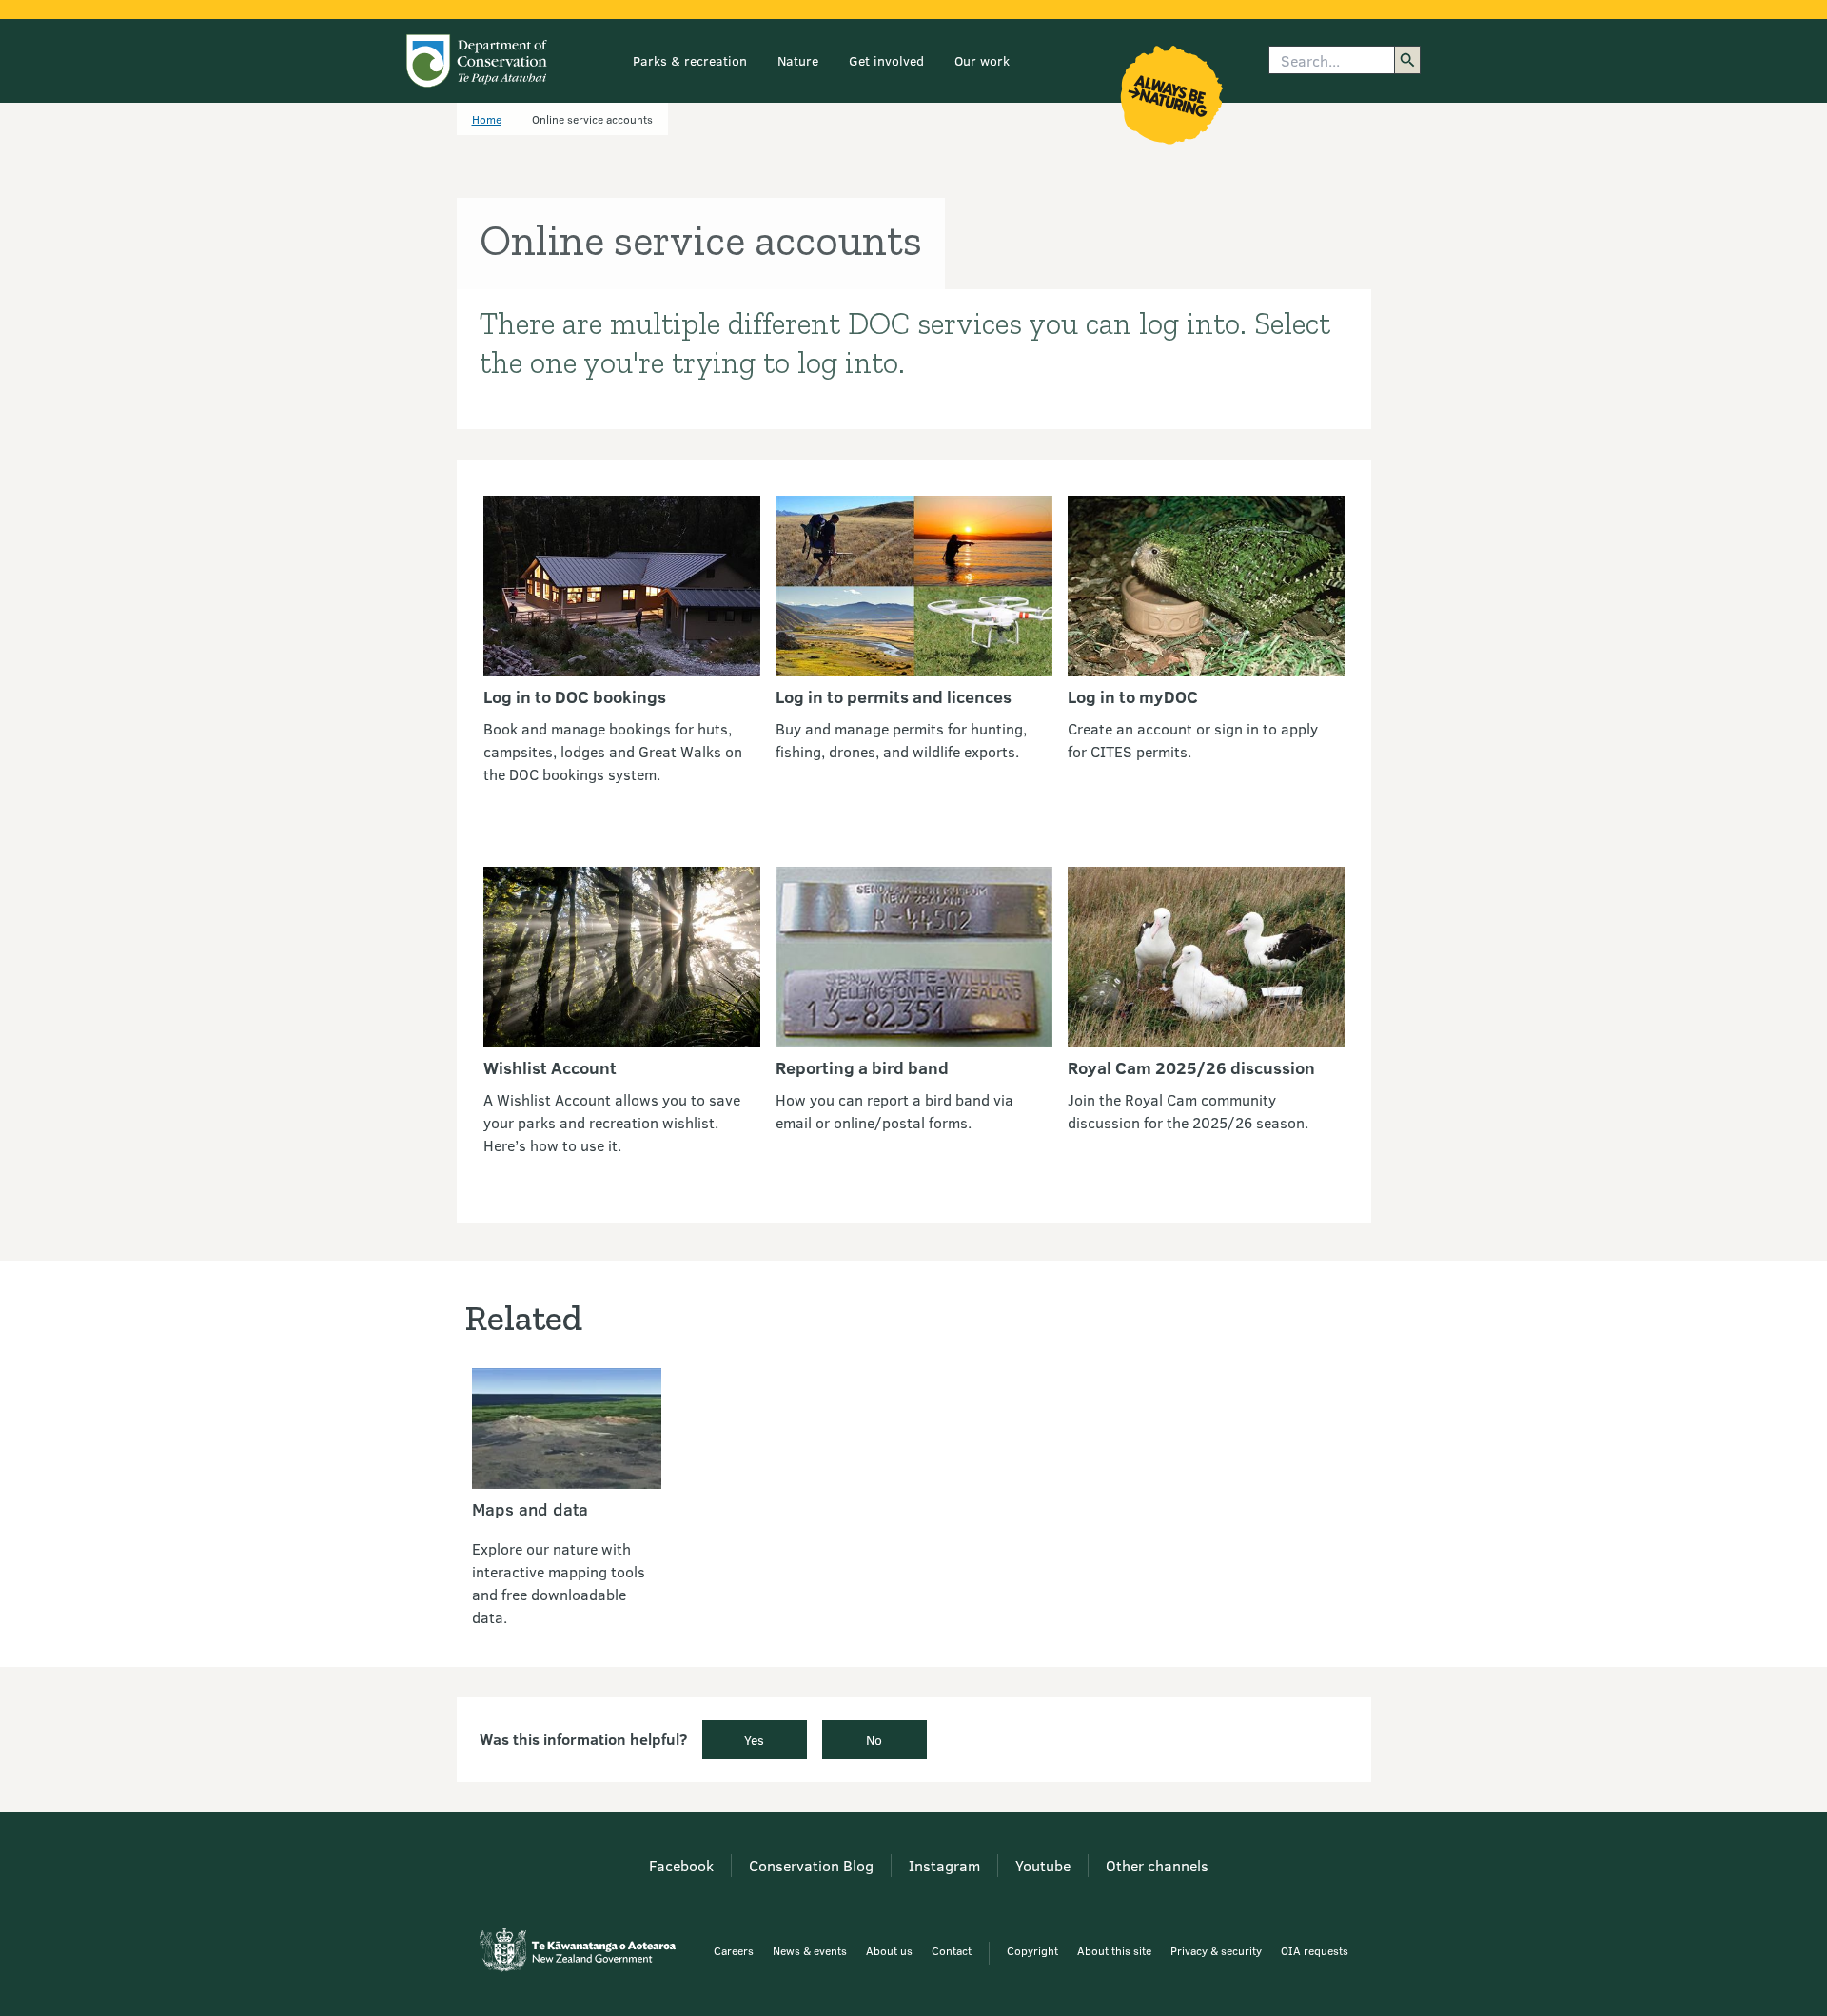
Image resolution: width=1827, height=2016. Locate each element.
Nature (798, 60)
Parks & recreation (690, 60)
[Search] (1407, 60)
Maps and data (530, 1509)
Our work (982, 60)
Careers (734, 1950)
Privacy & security (1216, 1950)
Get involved (886, 60)
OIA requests (1315, 1950)
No (874, 1740)
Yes (754, 1740)
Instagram (944, 1865)
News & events (810, 1950)
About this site (1114, 1950)
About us (889, 1950)
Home (487, 119)
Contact (952, 1950)
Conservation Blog (811, 1865)
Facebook (681, 1865)
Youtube (1043, 1865)
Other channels (1157, 1865)
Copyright (1032, 1950)
